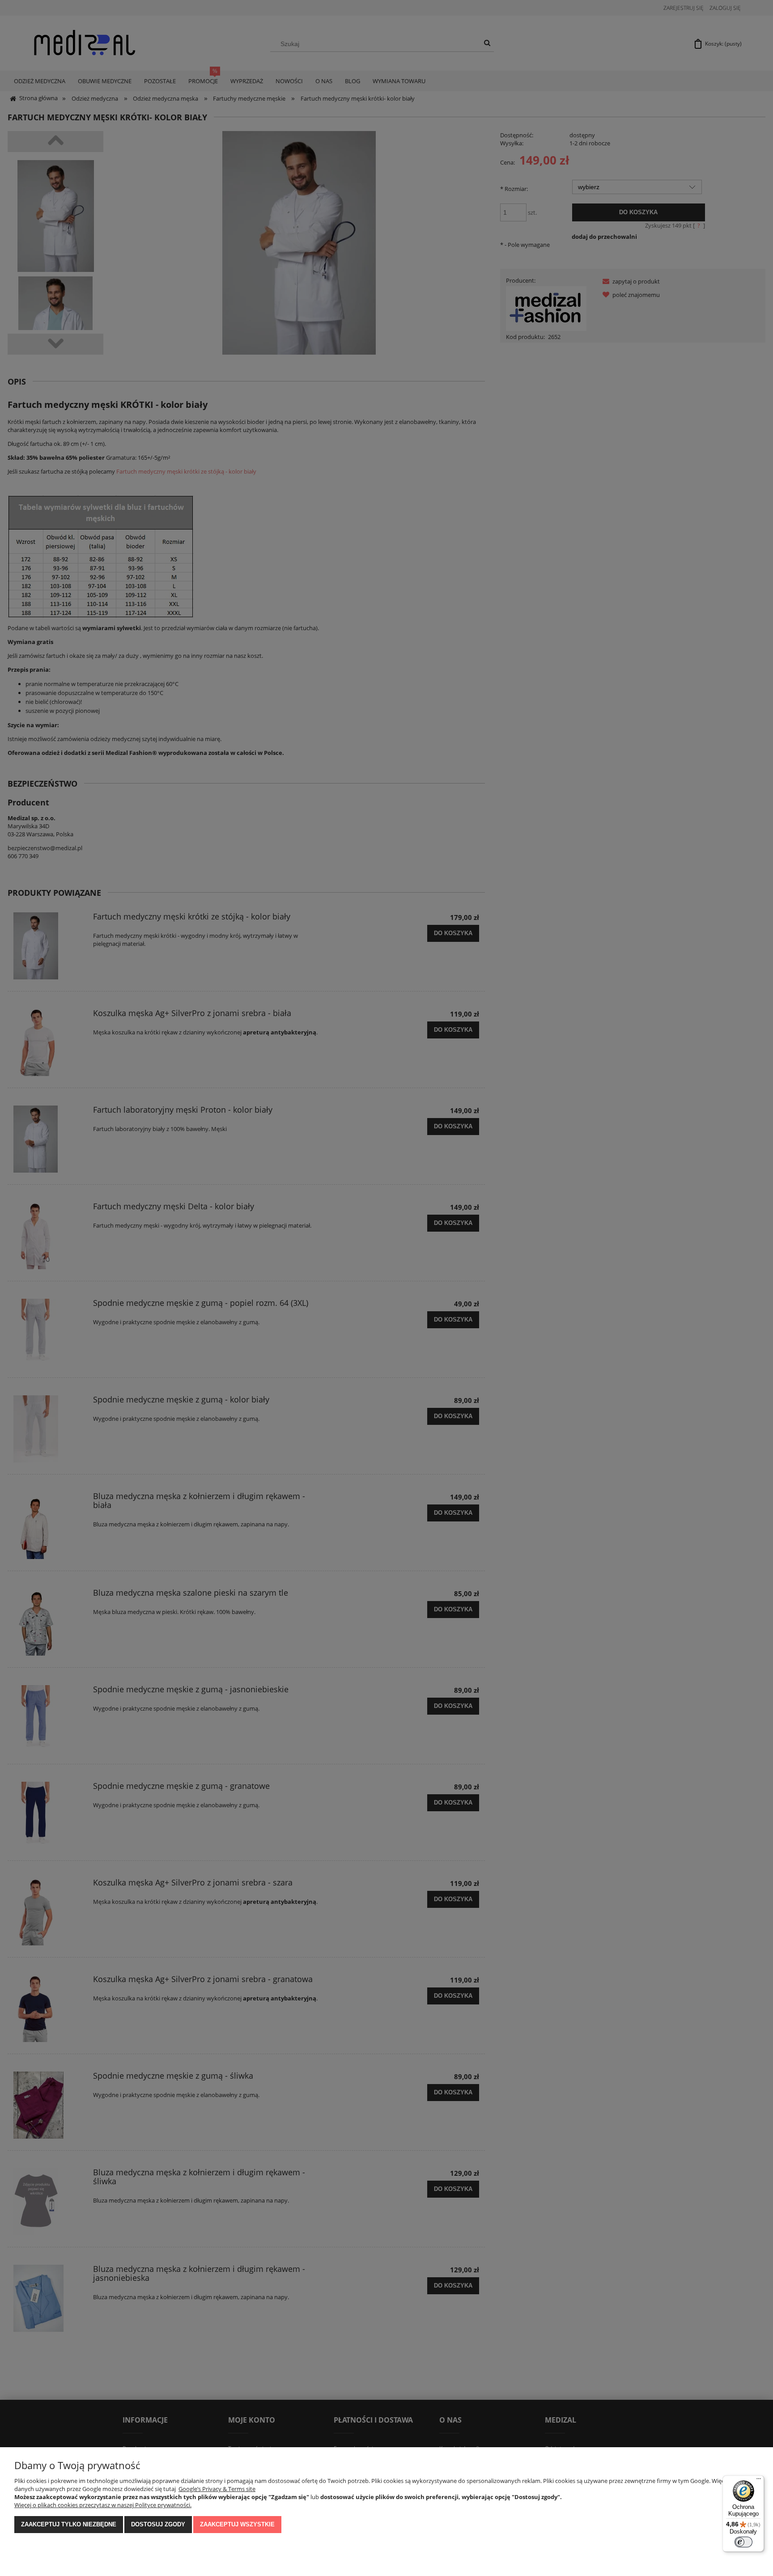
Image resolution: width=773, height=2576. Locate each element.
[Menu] (759, 2481)
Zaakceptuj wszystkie (237, 2524)
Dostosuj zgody (158, 2524)
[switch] (743, 2542)
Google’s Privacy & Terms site (217, 2489)
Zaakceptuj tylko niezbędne (69, 2524)
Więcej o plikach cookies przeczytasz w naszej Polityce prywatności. (103, 2505)
